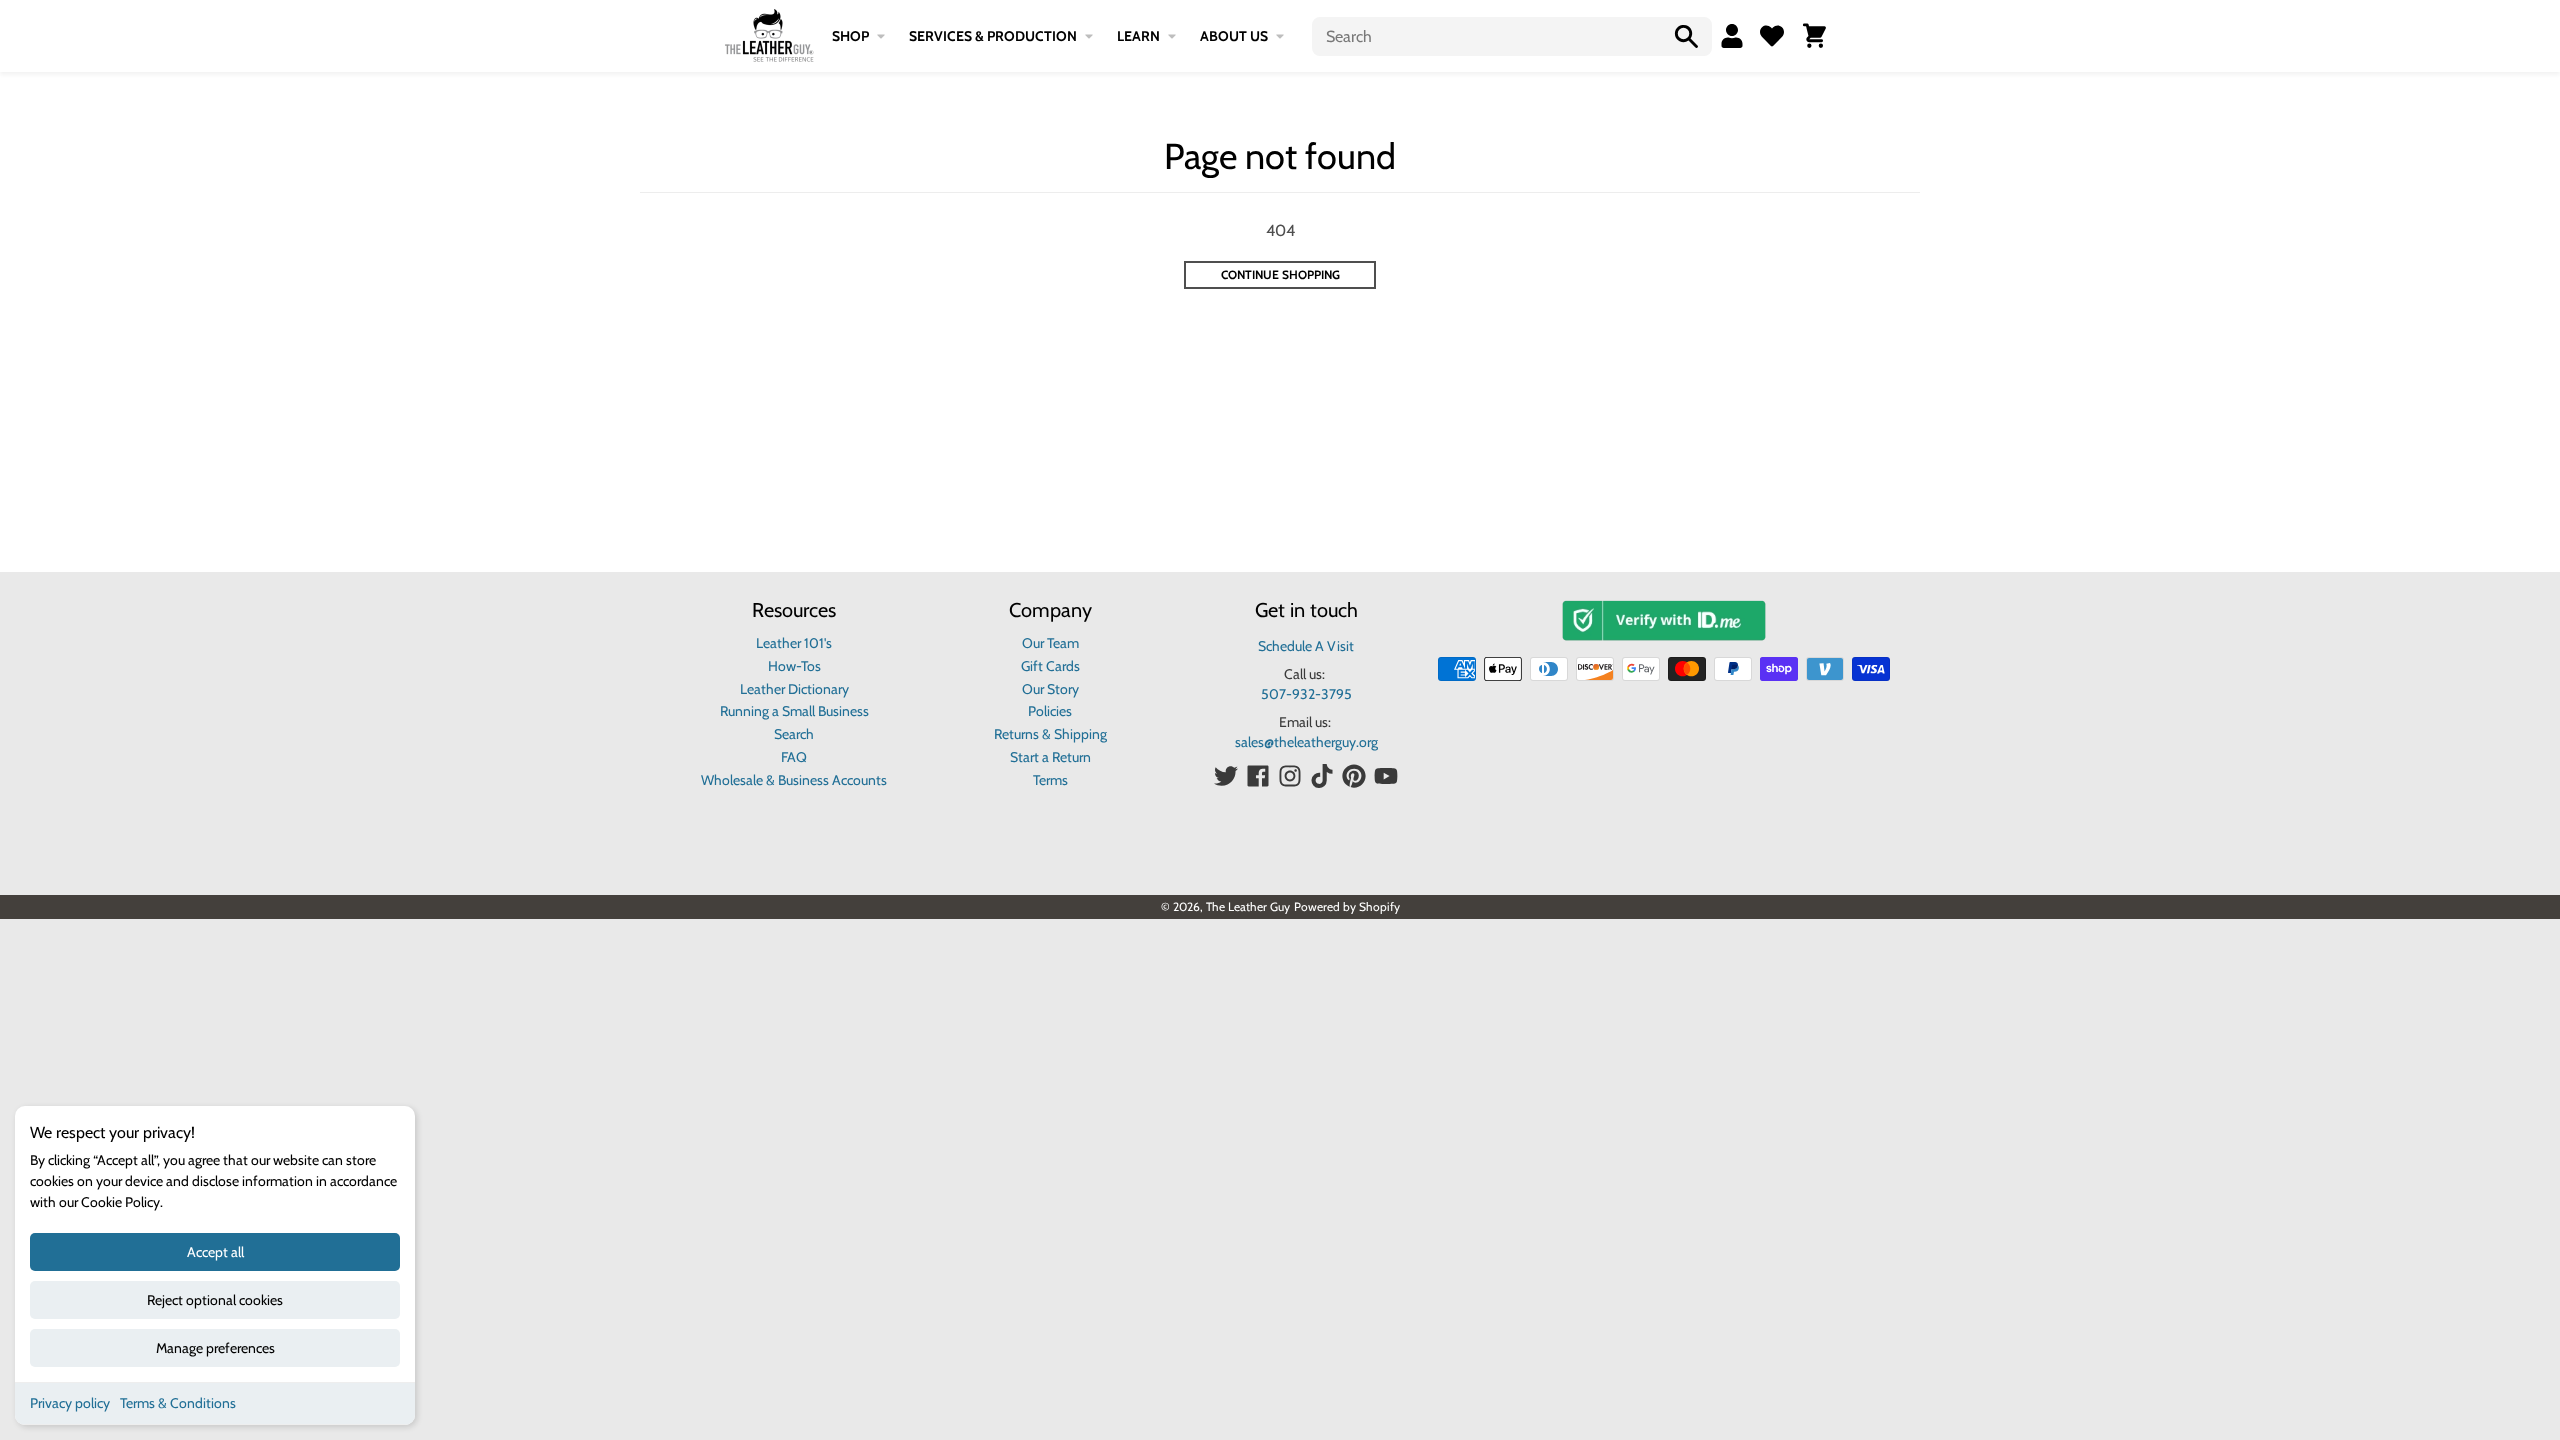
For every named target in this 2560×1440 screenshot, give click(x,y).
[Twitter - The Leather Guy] (1226, 776)
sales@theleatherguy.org (1306, 742)
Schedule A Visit (1306, 646)
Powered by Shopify (1347, 906)
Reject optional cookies (215, 1300)
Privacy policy (70, 1403)
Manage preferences (215, 1348)
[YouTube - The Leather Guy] (1386, 776)
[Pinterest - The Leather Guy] (1354, 776)
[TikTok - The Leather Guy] (1322, 776)
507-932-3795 (1306, 694)
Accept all (215, 1252)
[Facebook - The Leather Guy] (1258, 776)
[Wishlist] (1772, 36)
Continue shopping (1280, 274)
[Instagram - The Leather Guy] (1290, 776)
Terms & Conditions (178, 1403)
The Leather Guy (1248, 906)
